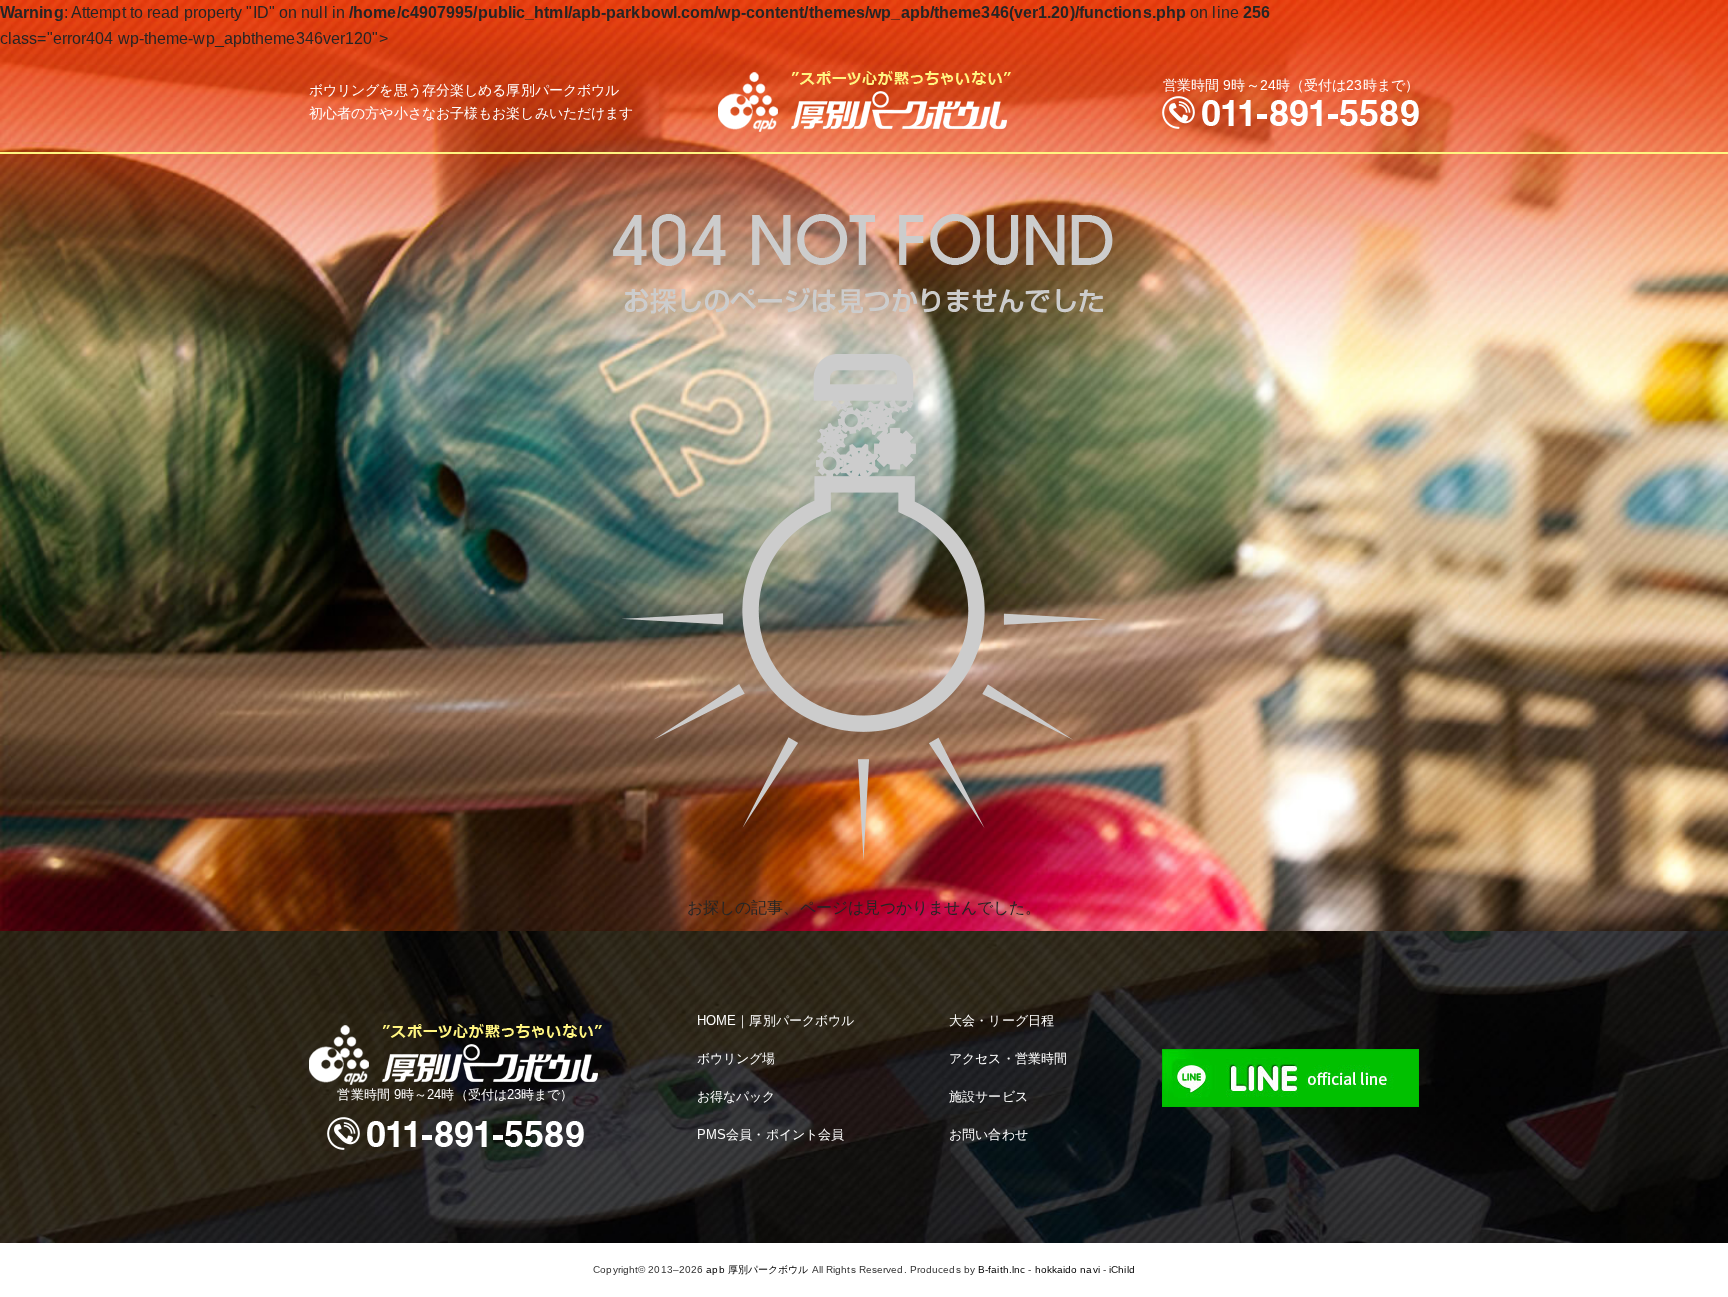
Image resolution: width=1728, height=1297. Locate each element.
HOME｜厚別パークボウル (775, 1020)
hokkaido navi (1067, 1269)
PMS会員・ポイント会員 (770, 1134)
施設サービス (988, 1096)
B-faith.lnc (1001, 1269)
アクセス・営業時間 (1008, 1058)
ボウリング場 (736, 1058)
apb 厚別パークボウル (757, 1269)
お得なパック (736, 1096)
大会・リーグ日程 (1001, 1020)
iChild (1122, 1269)
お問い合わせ (988, 1134)
